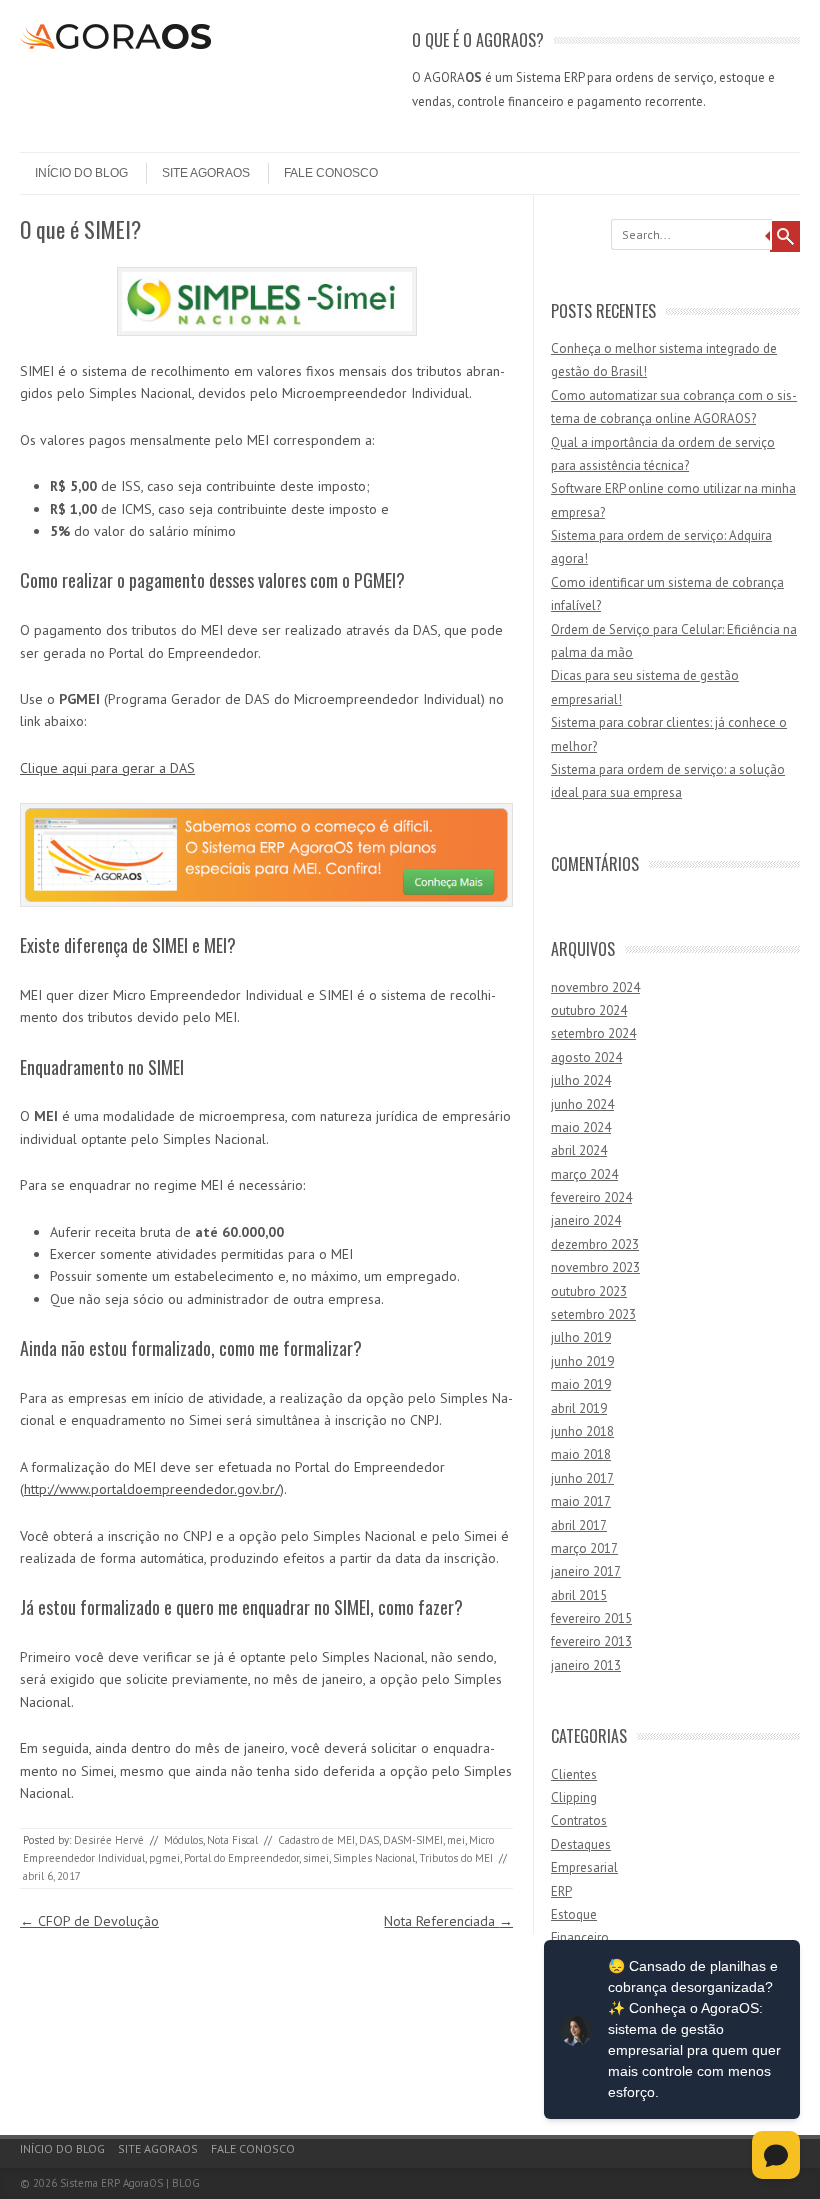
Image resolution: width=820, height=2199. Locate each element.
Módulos (183, 1840)
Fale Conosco (331, 173)
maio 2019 (581, 1384)
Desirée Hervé (109, 1840)
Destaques (581, 1844)
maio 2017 (581, 1501)
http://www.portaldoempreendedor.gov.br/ (152, 1489)
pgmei (164, 1858)
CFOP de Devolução (89, 1921)
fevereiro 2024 (591, 1197)
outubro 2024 (589, 1010)
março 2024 (584, 1174)
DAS (369, 1840)
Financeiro (580, 1937)
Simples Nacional (374, 1858)
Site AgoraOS (206, 173)
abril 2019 (579, 1408)
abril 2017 (579, 1525)
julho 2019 (581, 1337)
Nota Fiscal (232, 1840)
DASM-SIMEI (413, 1840)
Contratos (579, 1820)
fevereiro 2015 (591, 1618)
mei (456, 1840)
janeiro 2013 (586, 1665)
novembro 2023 (595, 1267)
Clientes (574, 1774)
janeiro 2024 (586, 1220)
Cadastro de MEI (316, 1840)
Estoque (574, 1914)
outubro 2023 (589, 1291)
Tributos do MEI (456, 1858)
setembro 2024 (593, 1033)
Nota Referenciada (448, 1921)
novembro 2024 (595, 987)
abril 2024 (579, 1150)
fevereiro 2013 (591, 1641)
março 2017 (584, 1548)
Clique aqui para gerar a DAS (107, 768)
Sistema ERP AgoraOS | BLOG (130, 2183)
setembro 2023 (593, 1314)
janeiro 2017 (586, 1571)
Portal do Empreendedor (241, 1858)
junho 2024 (582, 1104)
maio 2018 (581, 1454)
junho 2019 (582, 1361)
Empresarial (584, 1867)
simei (316, 1858)
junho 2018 (582, 1431)
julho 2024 (581, 1080)
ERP (561, 1891)
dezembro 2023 (595, 1244)
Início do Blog (81, 173)
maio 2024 (581, 1127)
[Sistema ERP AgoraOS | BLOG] (115, 44)
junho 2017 (582, 1478)
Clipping (574, 1797)
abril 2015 (579, 1595)
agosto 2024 (586, 1057)
